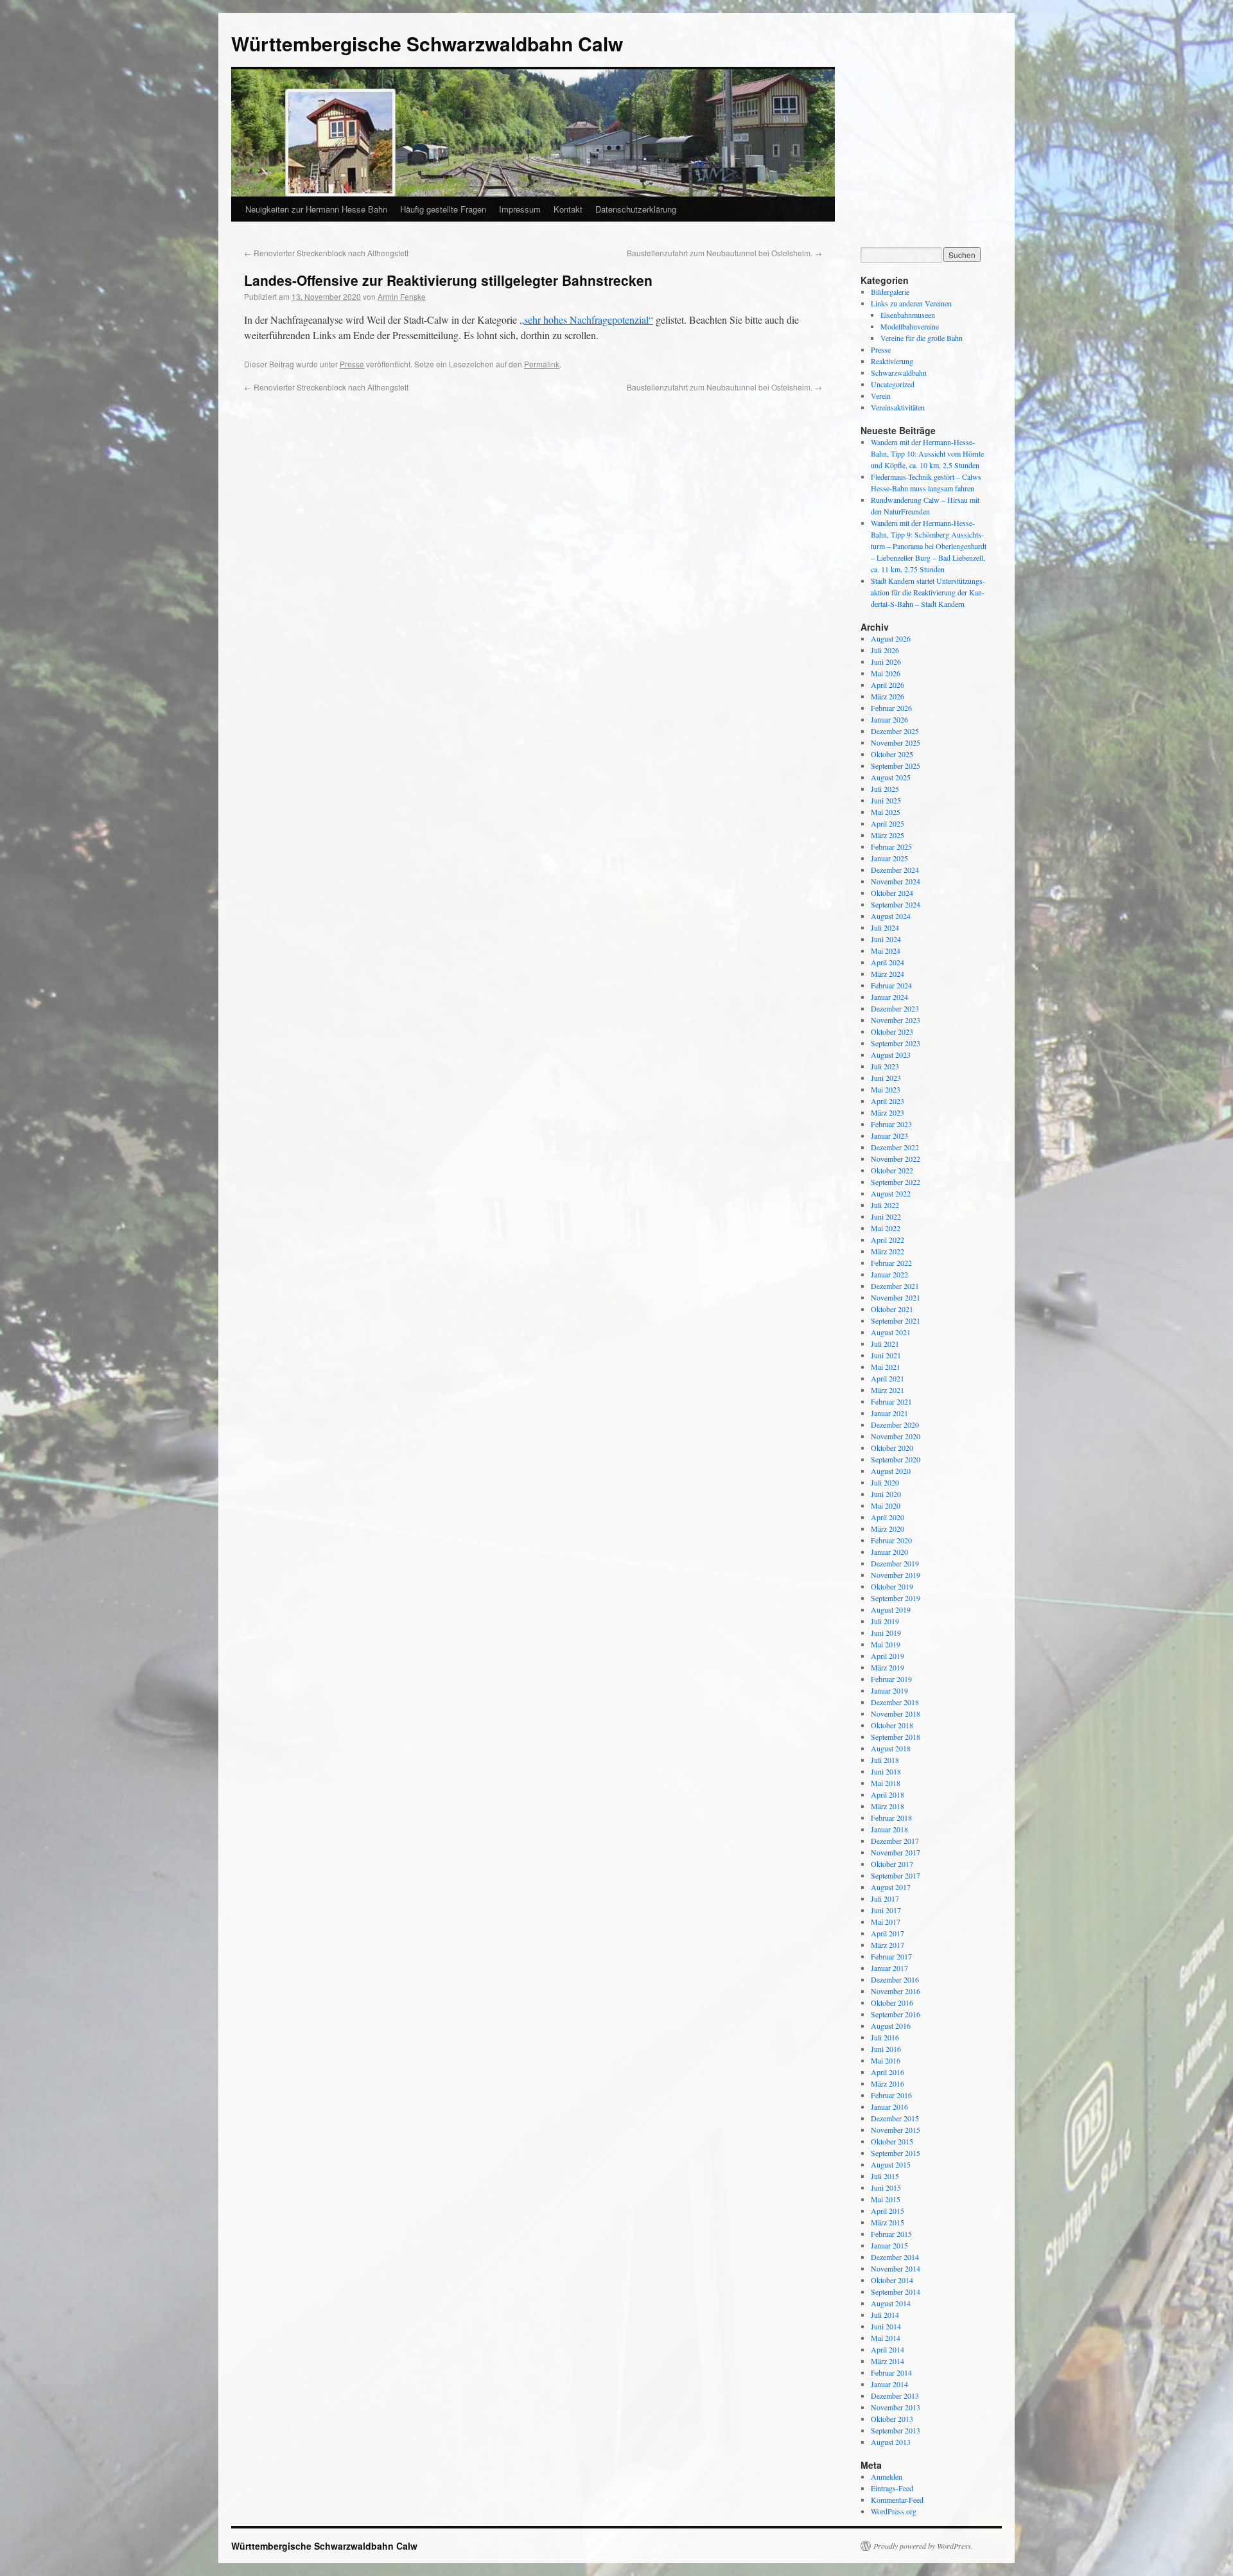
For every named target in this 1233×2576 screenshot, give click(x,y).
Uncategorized (893, 384)
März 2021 (888, 1390)
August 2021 (891, 1332)
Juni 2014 (886, 2326)
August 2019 (891, 1609)
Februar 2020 (891, 1540)
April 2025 (888, 823)
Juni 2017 (886, 1910)
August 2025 (891, 777)
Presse (352, 364)
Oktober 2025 (892, 754)
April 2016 (888, 2072)
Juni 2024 (886, 939)
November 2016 (896, 1991)
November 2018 (896, 1713)
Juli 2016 (885, 2037)
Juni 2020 (886, 1494)
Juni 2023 (886, 1078)
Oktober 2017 (892, 1864)
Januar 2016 (889, 2107)
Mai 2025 (886, 812)
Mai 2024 (886, 951)
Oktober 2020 (892, 1448)
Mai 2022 (886, 1228)
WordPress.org (894, 2511)
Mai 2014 (886, 2338)
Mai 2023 (886, 1089)
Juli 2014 (885, 2315)
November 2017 (896, 1852)
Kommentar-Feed (897, 2500)
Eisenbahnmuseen (908, 315)
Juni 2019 (886, 1633)
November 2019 (896, 1575)
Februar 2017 (891, 1956)
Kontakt (568, 209)
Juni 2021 (886, 1355)
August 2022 (891, 1193)
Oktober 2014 (892, 2280)
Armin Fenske (402, 296)
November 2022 (896, 1159)
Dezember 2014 (895, 2257)
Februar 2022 (891, 1263)
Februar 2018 (891, 1818)
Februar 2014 (891, 2372)
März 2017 (888, 1945)
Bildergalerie (890, 292)
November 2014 (896, 2268)
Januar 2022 (889, 1274)
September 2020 (896, 1459)
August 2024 (891, 916)
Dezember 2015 (895, 2118)
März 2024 (888, 974)
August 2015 (891, 2164)
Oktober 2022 (892, 1170)
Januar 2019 (889, 1690)
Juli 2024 (885, 927)
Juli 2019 (885, 1621)
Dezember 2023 (895, 1008)
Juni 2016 (886, 2049)
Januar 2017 (889, 1968)
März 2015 (888, 2222)
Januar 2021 (889, 1413)
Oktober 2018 (892, 1725)
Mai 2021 (886, 1367)
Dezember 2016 (895, 1979)
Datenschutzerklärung (636, 209)
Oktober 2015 (892, 2141)
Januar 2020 (889, 1552)
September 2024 (896, 904)
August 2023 (891, 1055)
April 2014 (888, 2349)
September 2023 (896, 1043)
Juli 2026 (885, 650)
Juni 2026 (886, 662)
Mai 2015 (886, 2199)
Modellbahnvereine (910, 326)
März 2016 (888, 2083)
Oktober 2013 (892, 2419)
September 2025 (896, 766)
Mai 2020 (886, 1505)
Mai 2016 (886, 2060)
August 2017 (891, 1887)
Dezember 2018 (895, 1702)
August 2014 (891, 2303)
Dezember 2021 (895, 1286)
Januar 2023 (889, 1135)
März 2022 (888, 1251)
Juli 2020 (885, 1482)
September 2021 (896, 1320)
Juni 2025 (886, 800)
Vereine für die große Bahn (922, 338)
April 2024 (888, 962)
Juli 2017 (885, 1898)
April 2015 (888, 2211)
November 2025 (896, 742)
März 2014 (888, 2361)
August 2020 (891, 1471)
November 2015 (896, 2130)
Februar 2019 (891, 1679)
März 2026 (888, 696)
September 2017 (896, 1875)
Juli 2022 (885, 1205)
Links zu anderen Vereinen (911, 303)
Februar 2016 (891, 2095)
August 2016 (891, 2026)
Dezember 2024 (895, 870)
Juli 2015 (885, 2176)
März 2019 (888, 1667)
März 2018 (888, 1806)
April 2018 (888, 1794)
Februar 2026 (891, 708)
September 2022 (896, 1182)
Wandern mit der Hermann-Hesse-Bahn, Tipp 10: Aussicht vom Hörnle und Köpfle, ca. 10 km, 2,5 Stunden (927, 453)
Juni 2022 (886, 1216)
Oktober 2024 (892, 893)
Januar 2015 (889, 2245)
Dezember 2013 (895, 2396)
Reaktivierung (892, 361)
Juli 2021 (885, 1344)
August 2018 (891, 1748)
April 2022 (888, 1240)
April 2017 (888, 1933)
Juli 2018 (885, 1760)
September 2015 (896, 2153)
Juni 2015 (886, 2187)
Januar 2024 (889, 997)
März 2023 (888, 1112)
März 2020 (888, 1529)
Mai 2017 (886, 1922)
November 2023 (896, 1020)
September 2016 (896, 2014)
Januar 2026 (889, 719)
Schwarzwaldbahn (899, 372)
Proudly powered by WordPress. (923, 2546)
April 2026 (888, 685)
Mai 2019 (886, 1644)
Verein (881, 396)
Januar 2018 (889, 1829)
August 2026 (891, 638)
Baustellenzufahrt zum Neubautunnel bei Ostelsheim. (724, 253)
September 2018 (896, 1737)
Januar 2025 (889, 858)
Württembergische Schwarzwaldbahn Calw (427, 43)
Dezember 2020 (895, 1424)
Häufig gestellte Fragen (443, 209)
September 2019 (896, 1598)
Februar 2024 (891, 985)
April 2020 (888, 1517)
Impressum (520, 209)
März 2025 (888, 835)
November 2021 (896, 1297)
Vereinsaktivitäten (898, 407)
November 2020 (896, 1436)
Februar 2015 (891, 2234)
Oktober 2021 (892, 1309)
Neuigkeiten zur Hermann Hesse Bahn (316, 209)
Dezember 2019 (895, 1563)
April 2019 (888, 1656)
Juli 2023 (885, 1066)
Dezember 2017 (895, 1841)
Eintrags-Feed (892, 2488)
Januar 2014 (889, 2384)
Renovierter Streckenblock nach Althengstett (326, 253)
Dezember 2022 (895, 1147)
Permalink (542, 364)
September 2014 (896, 2291)
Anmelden (887, 2476)
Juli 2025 (885, 789)
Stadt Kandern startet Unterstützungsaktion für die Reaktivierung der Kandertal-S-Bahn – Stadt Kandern (928, 592)
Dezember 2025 (895, 731)
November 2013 (896, 2407)
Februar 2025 (891, 846)
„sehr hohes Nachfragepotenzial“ (586, 320)
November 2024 (896, 881)
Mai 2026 (886, 673)
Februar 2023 (891, 1124)
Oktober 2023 (892, 1031)
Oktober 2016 (892, 2002)
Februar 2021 (891, 1401)
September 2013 (896, 2430)
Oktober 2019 (892, 1586)
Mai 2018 (886, 1783)
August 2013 (891, 2442)
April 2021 (888, 1378)
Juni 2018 (886, 1771)
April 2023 (888, 1101)
